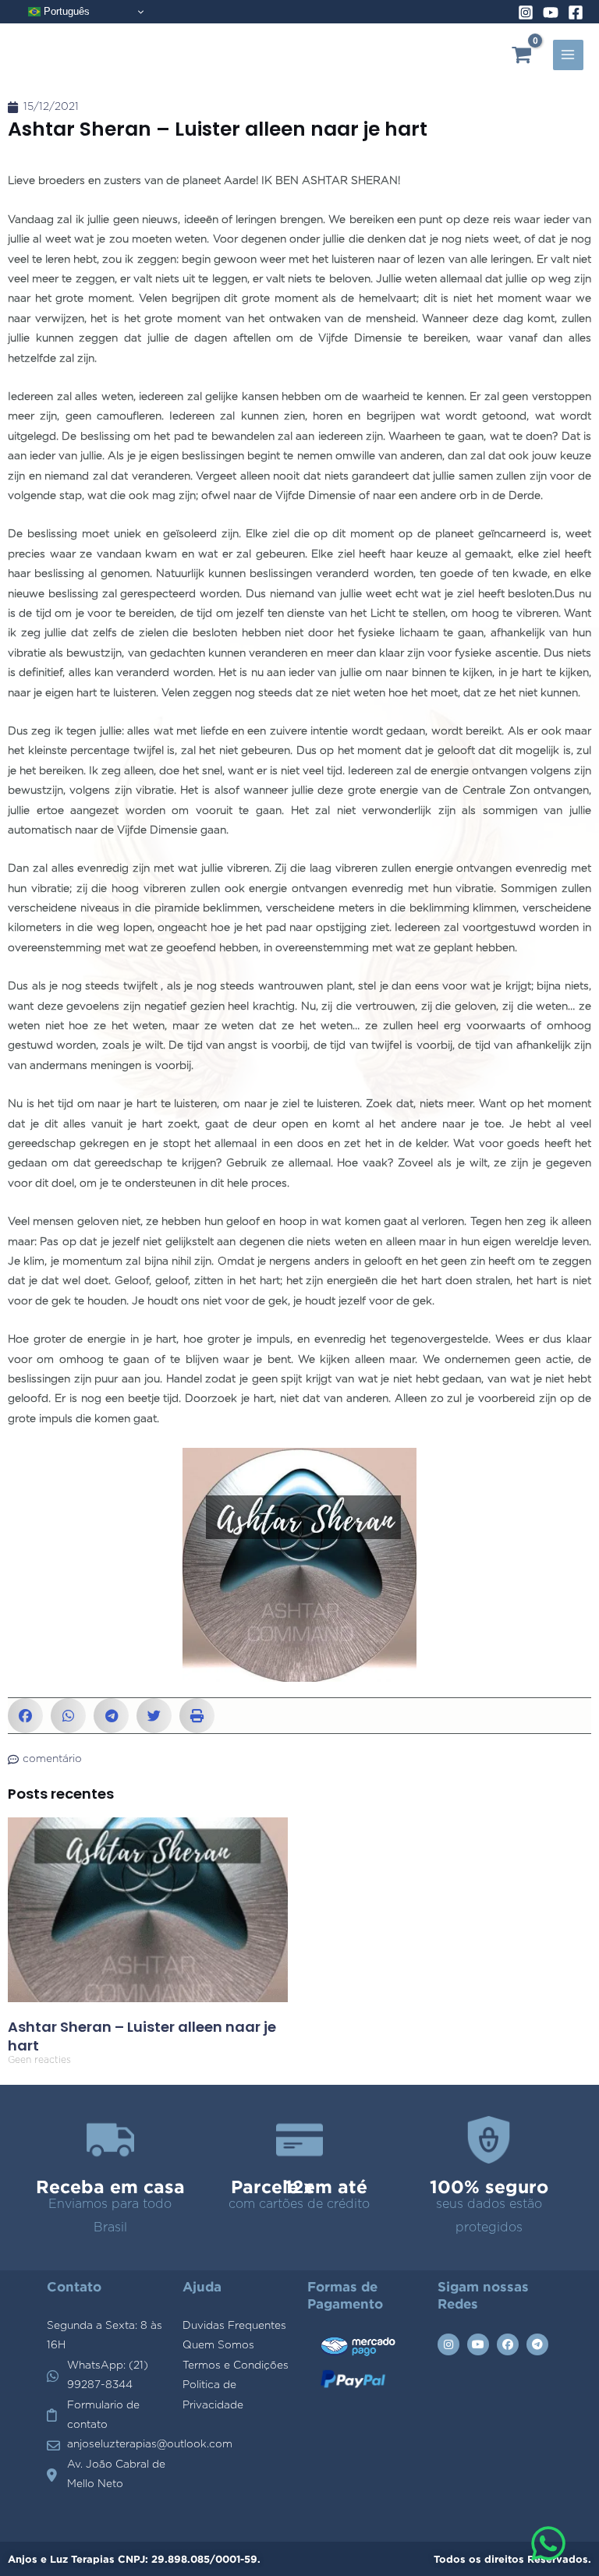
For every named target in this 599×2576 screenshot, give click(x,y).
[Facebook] (576, 12)
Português (65, 11)
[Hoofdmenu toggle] (568, 55)
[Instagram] (526, 12)
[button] (25, 1716)
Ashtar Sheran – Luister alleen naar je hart (142, 2036)
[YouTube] (551, 12)
